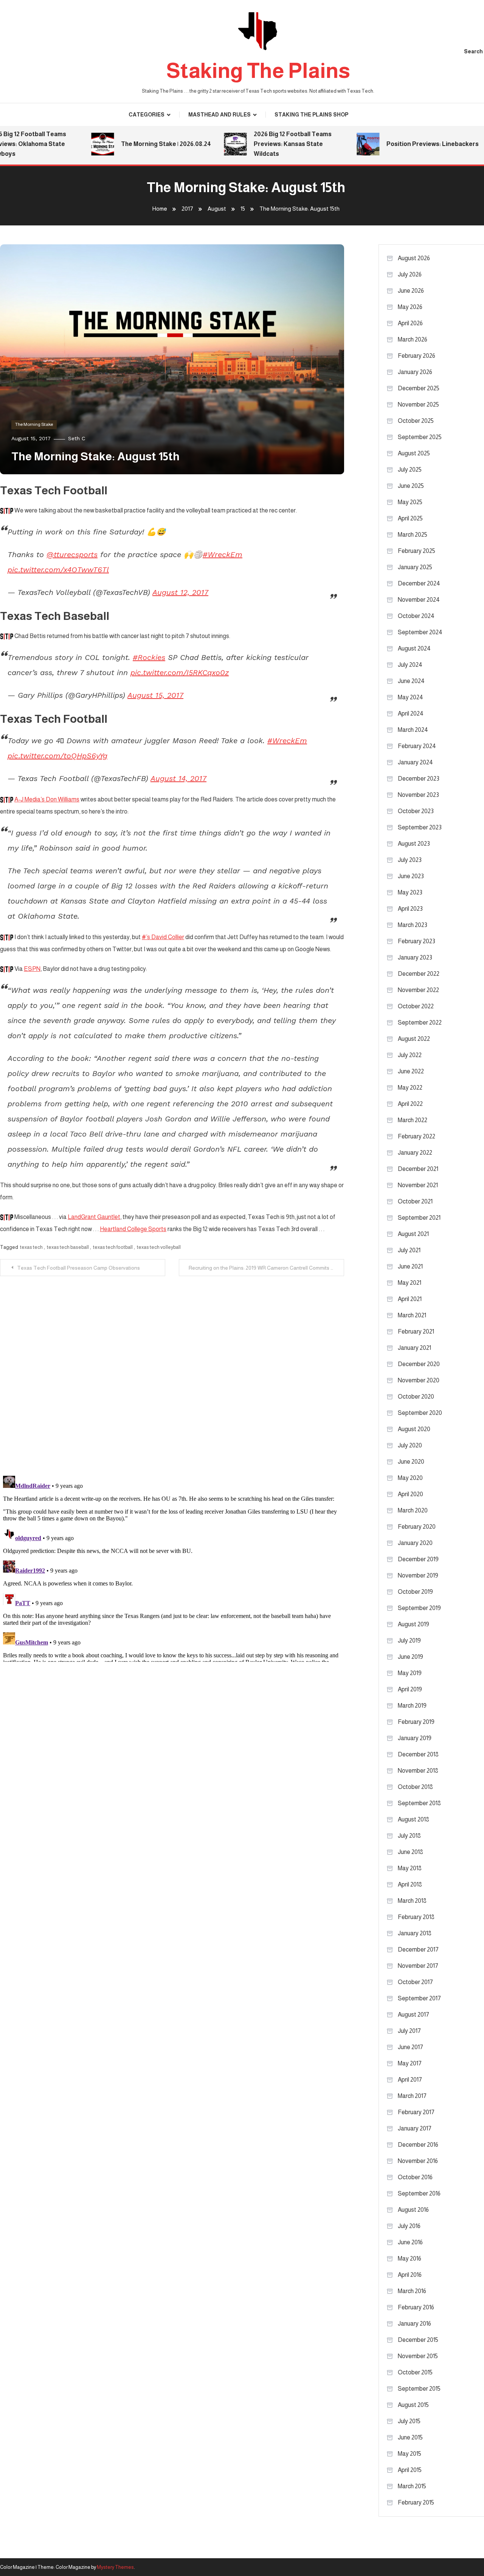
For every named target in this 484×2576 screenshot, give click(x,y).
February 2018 (416, 1917)
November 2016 (418, 2161)
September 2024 (420, 632)
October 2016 (415, 2177)
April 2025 (410, 518)
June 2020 (411, 1462)
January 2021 (414, 1348)
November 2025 (418, 404)
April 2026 (410, 323)
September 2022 (420, 1022)
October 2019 (415, 1592)
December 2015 (418, 2340)
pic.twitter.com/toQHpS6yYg (57, 756)
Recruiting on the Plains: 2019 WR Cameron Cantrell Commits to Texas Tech (266, 1268)
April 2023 (410, 909)
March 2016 (412, 2291)
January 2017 (415, 2128)
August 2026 (414, 258)
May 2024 (410, 697)
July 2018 (409, 1836)
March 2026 (413, 339)
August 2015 (413, 2405)
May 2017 (410, 2063)
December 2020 (419, 1364)
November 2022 (418, 990)
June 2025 (411, 486)
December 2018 (418, 1754)
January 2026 (415, 372)
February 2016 (416, 2307)
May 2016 (410, 2258)
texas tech (31, 1247)
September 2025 (420, 437)
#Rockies (149, 657)
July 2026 (410, 274)
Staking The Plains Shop (311, 115)
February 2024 (417, 746)
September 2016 (419, 2193)
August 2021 (413, 1234)
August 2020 (414, 1429)
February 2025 (417, 551)
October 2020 (416, 1397)
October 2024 (416, 616)
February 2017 (416, 2112)
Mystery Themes (115, 2567)
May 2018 (410, 1868)
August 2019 (413, 1624)
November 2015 (418, 2356)
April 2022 (410, 1104)
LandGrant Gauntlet (94, 1217)
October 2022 (416, 1006)
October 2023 (416, 811)
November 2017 (418, 1966)
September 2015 (419, 2389)
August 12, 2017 (180, 592)
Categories (147, 115)
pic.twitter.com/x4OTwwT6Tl (58, 570)
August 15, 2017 (155, 695)
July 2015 (409, 2421)
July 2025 (410, 470)
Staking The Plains (258, 71)
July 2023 (410, 860)
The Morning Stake (34, 424)
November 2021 (418, 1185)
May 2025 (410, 502)
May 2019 (410, 1673)
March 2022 (413, 1120)
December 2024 (419, 583)
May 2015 (410, 2454)
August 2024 (414, 648)
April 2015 (410, 2470)
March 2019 (412, 1706)
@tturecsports (72, 554)
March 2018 (412, 1901)
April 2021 (410, 1299)
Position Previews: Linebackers (408, 144)
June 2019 (410, 1657)
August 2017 (413, 2015)
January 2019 (415, 1738)
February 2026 (417, 356)
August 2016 (413, 2210)
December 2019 (418, 1559)
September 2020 (420, 1413)
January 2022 (415, 1153)
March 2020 (413, 1510)
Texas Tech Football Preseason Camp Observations (78, 1268)
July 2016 (409, 2226)
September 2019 (419, 1608)
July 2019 (409, 1640)
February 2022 (417, 1136)
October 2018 (415, 1787)
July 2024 (410, 665)
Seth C (77, 438)
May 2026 (410, 307)
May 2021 (410, 1283)
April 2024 (411, 713)
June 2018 (410, 1852)
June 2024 (411, 681)
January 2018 (415, 1933)
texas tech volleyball (159, 1247)
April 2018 (410, 1884)
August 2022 (414, 1039)
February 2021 (416, 1331)
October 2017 (415, 1982)
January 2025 (415, 567)
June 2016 (410, 2242)
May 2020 (410, 1478)
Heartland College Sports (133, 1229)
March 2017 (412, 2096)
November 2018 (418, 1771)
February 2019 (416, 1722)
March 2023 (413, 925)
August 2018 (413, 1819)
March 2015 (412, 2486)
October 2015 (415, 2372)
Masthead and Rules (220, 115)
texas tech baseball (68, 1247)
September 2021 (419, 1218)
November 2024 (419, 600)
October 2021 (415, 1201)
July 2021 (409, 1250)
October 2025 (416, 421)
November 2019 (418, 1575)
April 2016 (410, 2275)
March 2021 (412, 1315)
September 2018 (419, 1803)
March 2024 (413, 730)
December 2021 (418, 1169)
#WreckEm (223, 554)
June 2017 (410, 2047)
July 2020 (410, 1445)
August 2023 (414, 844)
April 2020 (410, 1494)
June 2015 (410, 2437)
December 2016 (418, 2145)
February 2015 (416, 2502)
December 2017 (418, 1949)
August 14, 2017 (178, 778)
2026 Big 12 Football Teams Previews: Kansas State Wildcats (268, 144)
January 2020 (415, 1543)
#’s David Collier (163, 937)
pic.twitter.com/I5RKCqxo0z (180, 672)
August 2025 (414, 453)
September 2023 (420, 827)
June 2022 (411, 1071)
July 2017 (409, 2031)
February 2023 (417, 941)
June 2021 (410, 1266)
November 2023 (418, 795)
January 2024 (415, 762)
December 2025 (419, 388)
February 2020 (417, 1527)
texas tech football (113, 1247)
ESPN (32, 969)
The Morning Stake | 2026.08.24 (141, 144)
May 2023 (410, 892)
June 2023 (411, 876)
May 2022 (410, 1088)
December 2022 (419, 974)
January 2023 (415, 957)
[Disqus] (172, 1371)
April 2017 (410, 2080)
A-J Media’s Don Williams (47, 799)
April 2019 (410, 1689)
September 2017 (419, 1998)
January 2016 (414, 2324)
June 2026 (411, 291)
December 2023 (419, 779)
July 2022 (410, 1055)
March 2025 (413, 535)
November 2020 (419, 1380)
